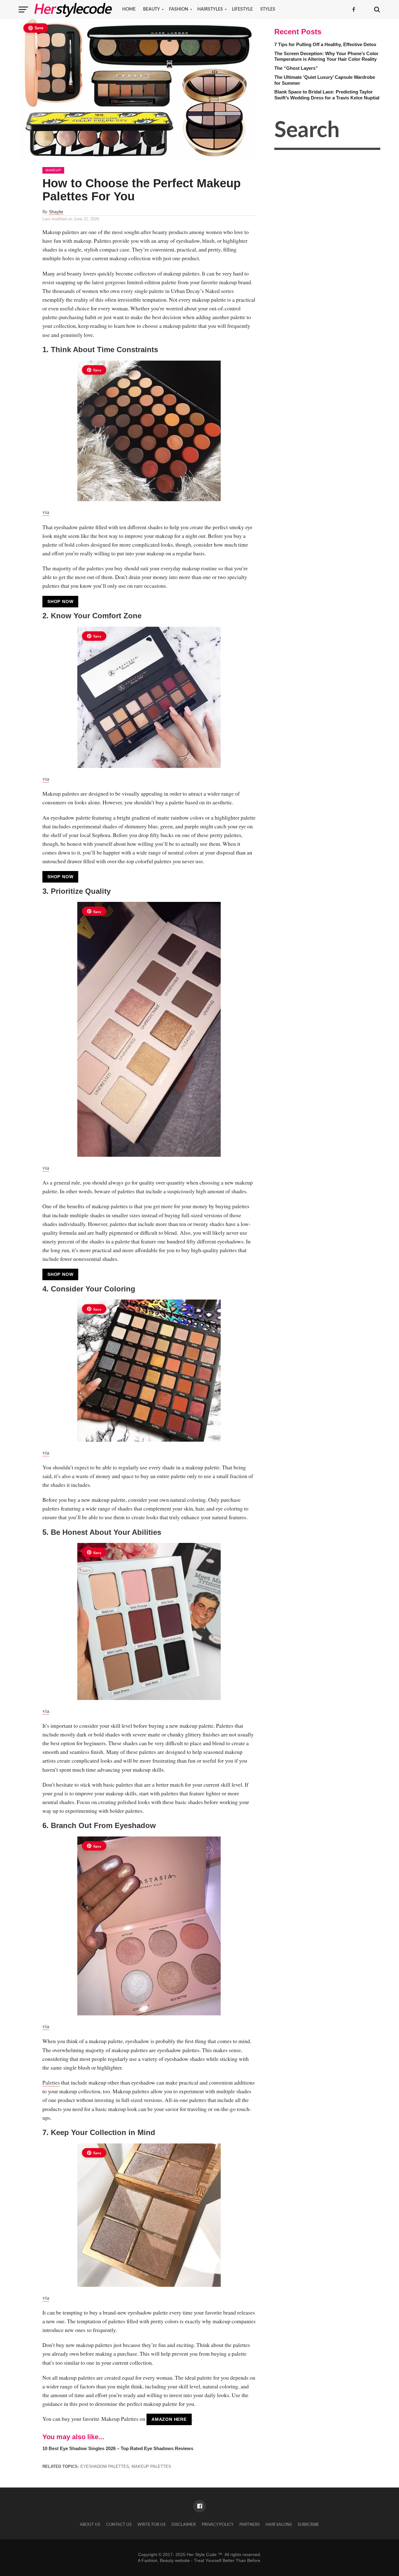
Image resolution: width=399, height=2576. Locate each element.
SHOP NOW (60, 601)
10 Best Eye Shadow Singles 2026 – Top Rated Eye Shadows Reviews (118, 2448)
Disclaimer (184, 2525)
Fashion (179, 9)
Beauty (151, 9)
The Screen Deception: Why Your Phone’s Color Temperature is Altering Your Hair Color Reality (326, 56)
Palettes (51, 2082)
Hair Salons (279, 2525)
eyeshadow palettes (105, 2466)
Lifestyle (242, 9)
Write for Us (151, 2525)
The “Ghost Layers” (296, 68)
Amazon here (169, 2419)
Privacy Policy (218, 2525)
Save (39, 28)
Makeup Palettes (151, 2466)
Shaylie (56, 212)
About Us (90, 2525)
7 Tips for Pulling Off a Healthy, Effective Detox (325, 44)
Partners (250, 2525)
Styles (268, 9)
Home (129, 9)
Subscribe (308, 2525)
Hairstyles (210, 9)
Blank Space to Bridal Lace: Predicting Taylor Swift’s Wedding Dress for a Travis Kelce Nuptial (327, 95)
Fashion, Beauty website (166, 2560)
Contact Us (119, 2525)
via (46, 512)
